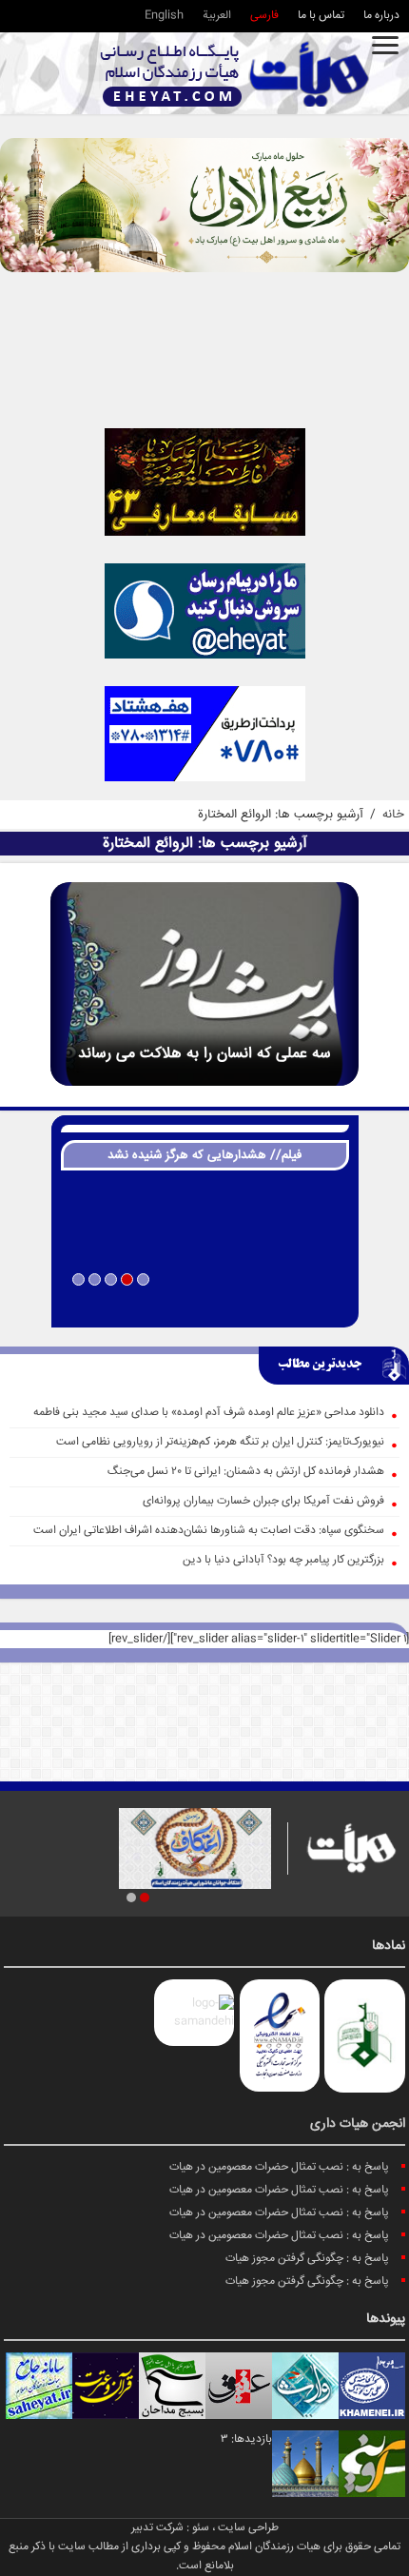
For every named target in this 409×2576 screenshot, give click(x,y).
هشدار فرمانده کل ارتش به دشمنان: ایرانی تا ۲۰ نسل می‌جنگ (246, 1472)
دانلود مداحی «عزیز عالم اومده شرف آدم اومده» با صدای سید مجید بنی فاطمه (209, 1413)
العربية (217, 16)
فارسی (264, 16)
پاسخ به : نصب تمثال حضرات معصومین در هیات (279, 2167)
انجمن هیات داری (358, 2124)
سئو (201, 2528)
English (164, 16)
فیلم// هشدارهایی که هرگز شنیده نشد (204, 1155)
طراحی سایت (248, 2528)
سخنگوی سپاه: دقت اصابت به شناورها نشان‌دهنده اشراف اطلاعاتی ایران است (209, 1531)
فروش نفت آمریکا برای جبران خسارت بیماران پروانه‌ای (263, 1501)
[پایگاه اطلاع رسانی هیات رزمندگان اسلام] (235, 74)
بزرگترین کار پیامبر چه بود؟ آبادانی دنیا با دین (283, 1560)
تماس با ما (321, 16)
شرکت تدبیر (157, 2528)
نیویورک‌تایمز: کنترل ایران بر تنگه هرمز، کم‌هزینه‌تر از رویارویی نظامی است (220, 1442)
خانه (393, 815)
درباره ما (381, 16)
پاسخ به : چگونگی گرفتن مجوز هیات (307, 2259)
